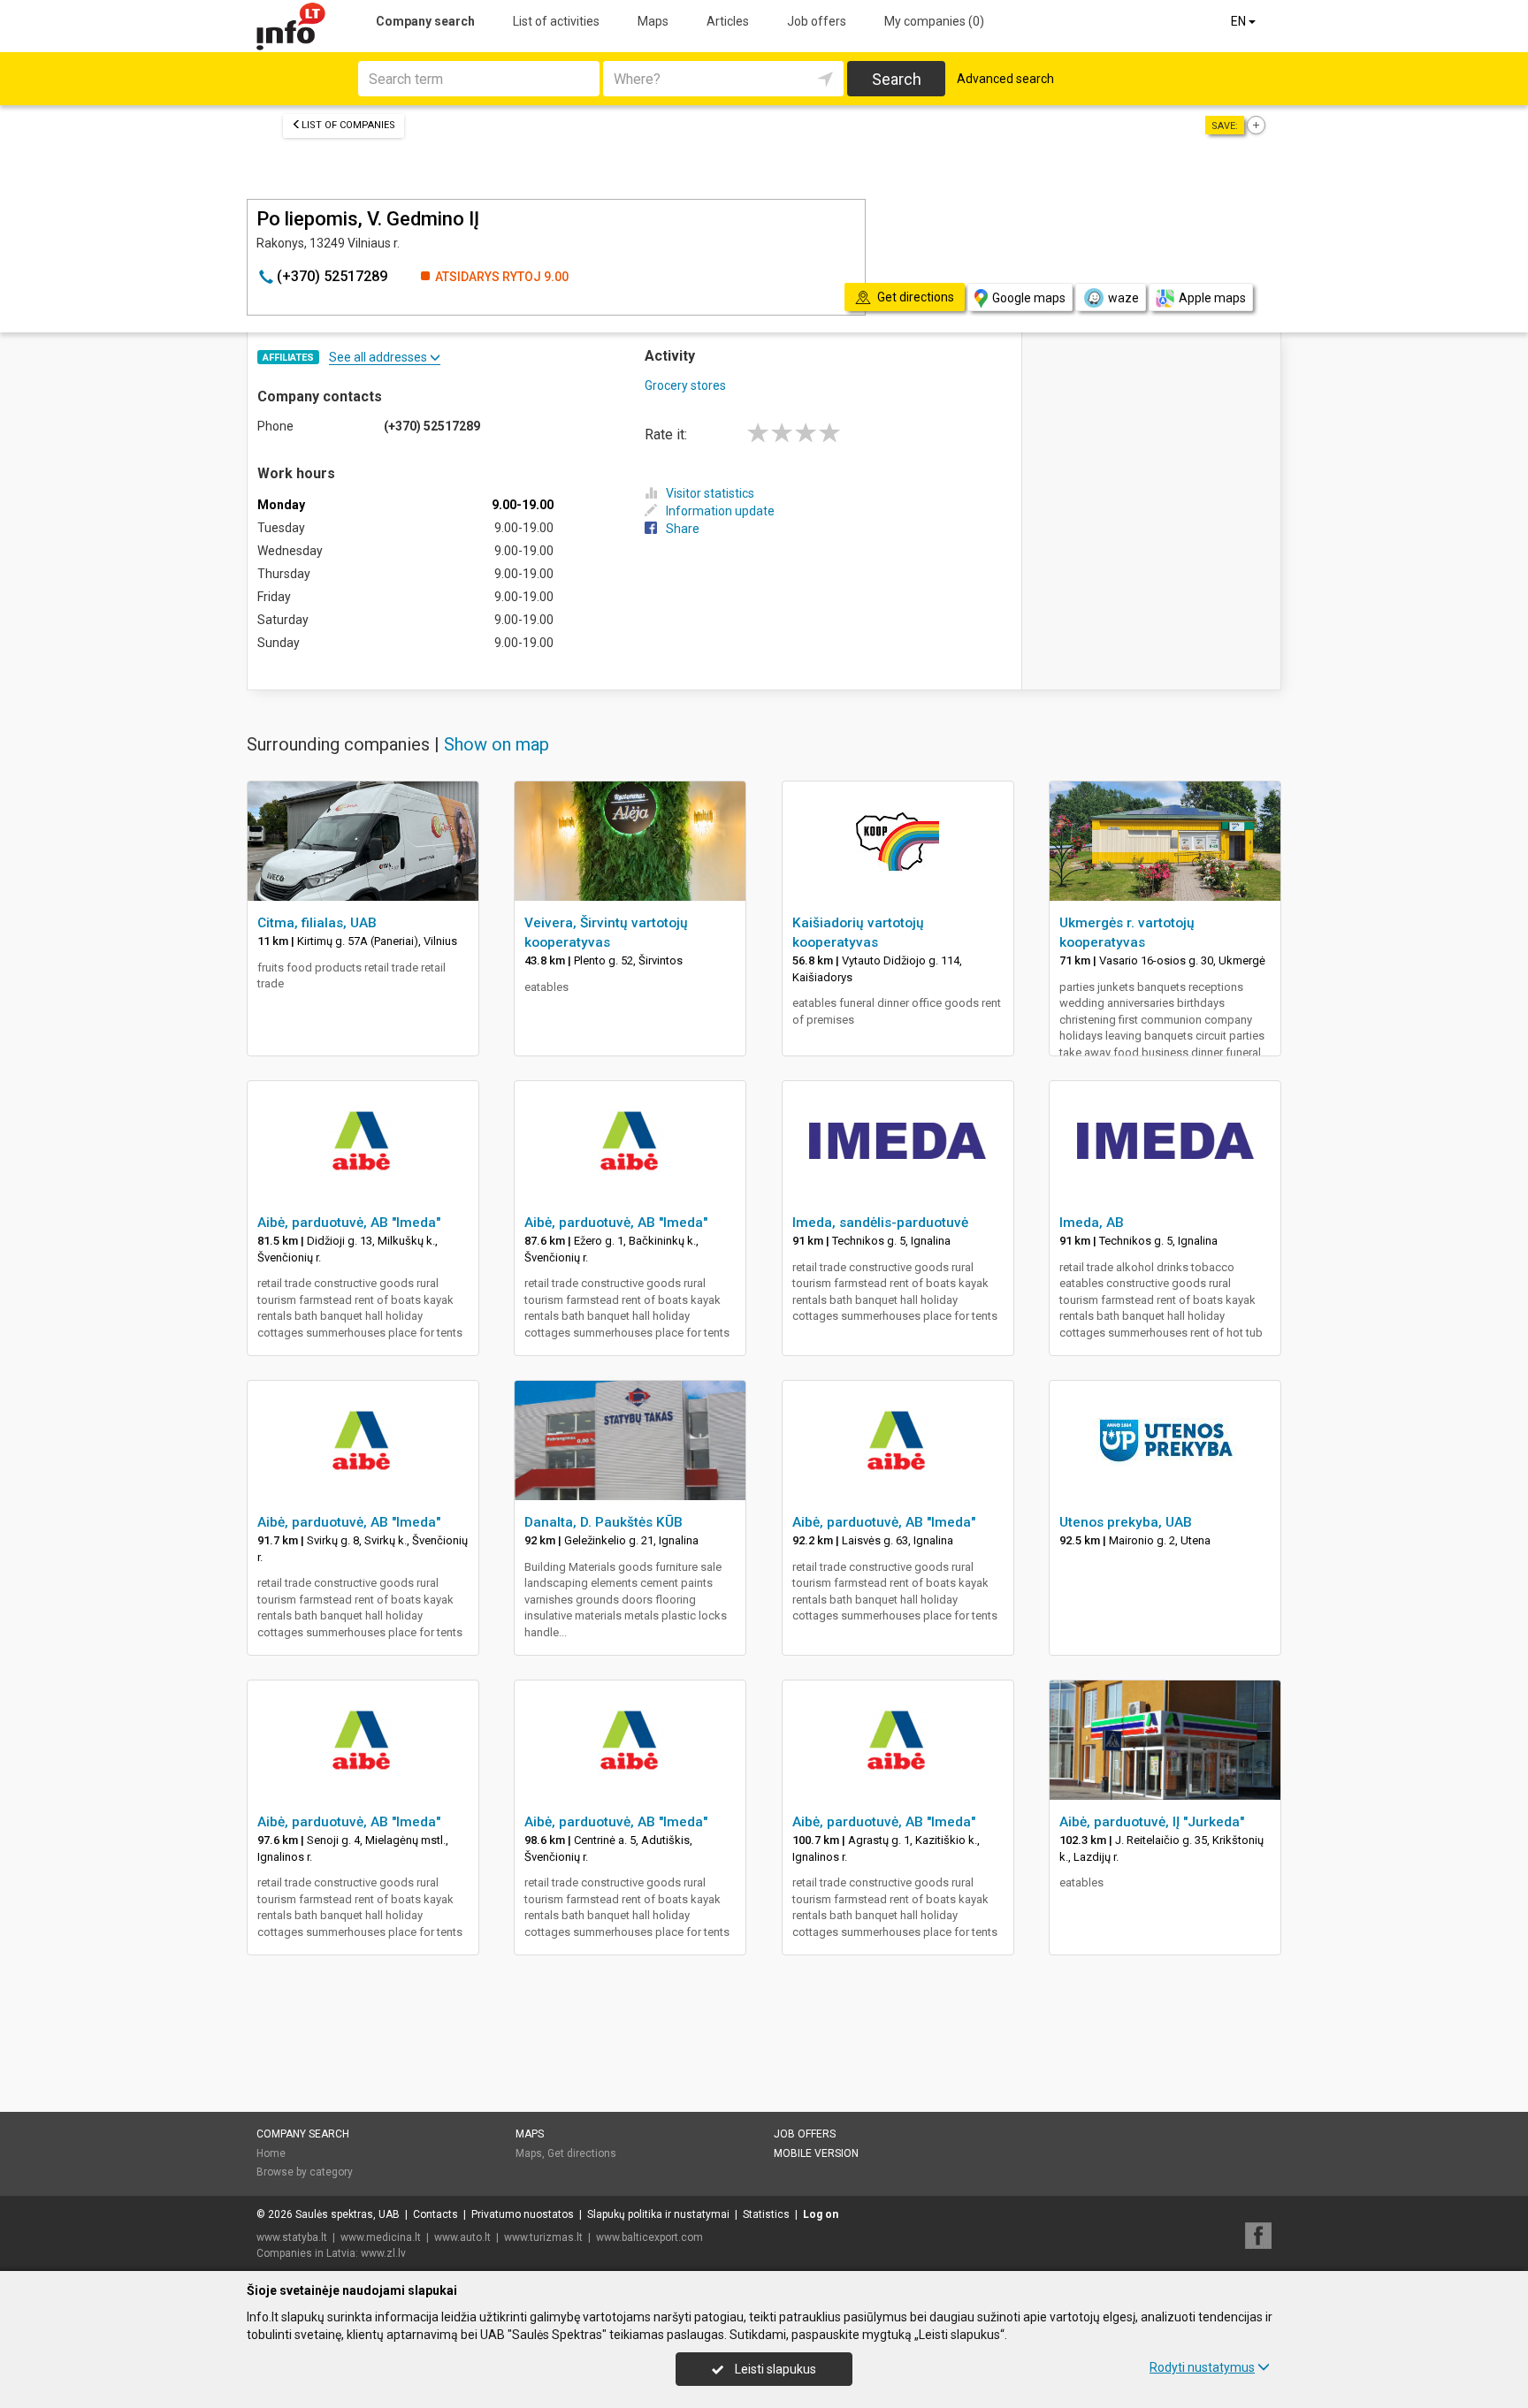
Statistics (766, 2214)
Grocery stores (685, 385)
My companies (934, 21)
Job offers (817, 21)
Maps (653, 21)
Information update (720, 511)
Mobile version (816, 2153)
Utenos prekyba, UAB (1126, 1522)
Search (897, 79)
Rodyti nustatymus (1202, 2367)
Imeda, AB (1092, 1223)
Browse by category (305, 2172)
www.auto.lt (462, 2237)
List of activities (556, 21)
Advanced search (1005, 79)
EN (1240, 21)
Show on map (497, 744)
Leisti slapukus (774, 2369)
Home (271, 2153)
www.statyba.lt (292, 2237)
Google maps (1029, 298)
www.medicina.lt (381, 2237)
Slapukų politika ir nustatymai (658, 2214)
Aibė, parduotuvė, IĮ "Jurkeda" (1152, 1822)
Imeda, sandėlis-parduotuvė (880, 1223)
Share (683, 529)
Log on (821, 2214)
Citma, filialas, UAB (317, 923)
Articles (728, 21)
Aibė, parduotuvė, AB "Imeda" (349, 1223)
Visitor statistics (710, 493)
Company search (425, 21)
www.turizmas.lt (543, 2237)
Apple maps (1212, 298)
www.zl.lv (383, 2253)
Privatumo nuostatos (523, 2214)
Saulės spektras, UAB (348, 2214)
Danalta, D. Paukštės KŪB (604, 1522)
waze (1123, 298)
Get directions (582, 2153)
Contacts (435, 2214)
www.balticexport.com (649, 2237)
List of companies (348, 125)
